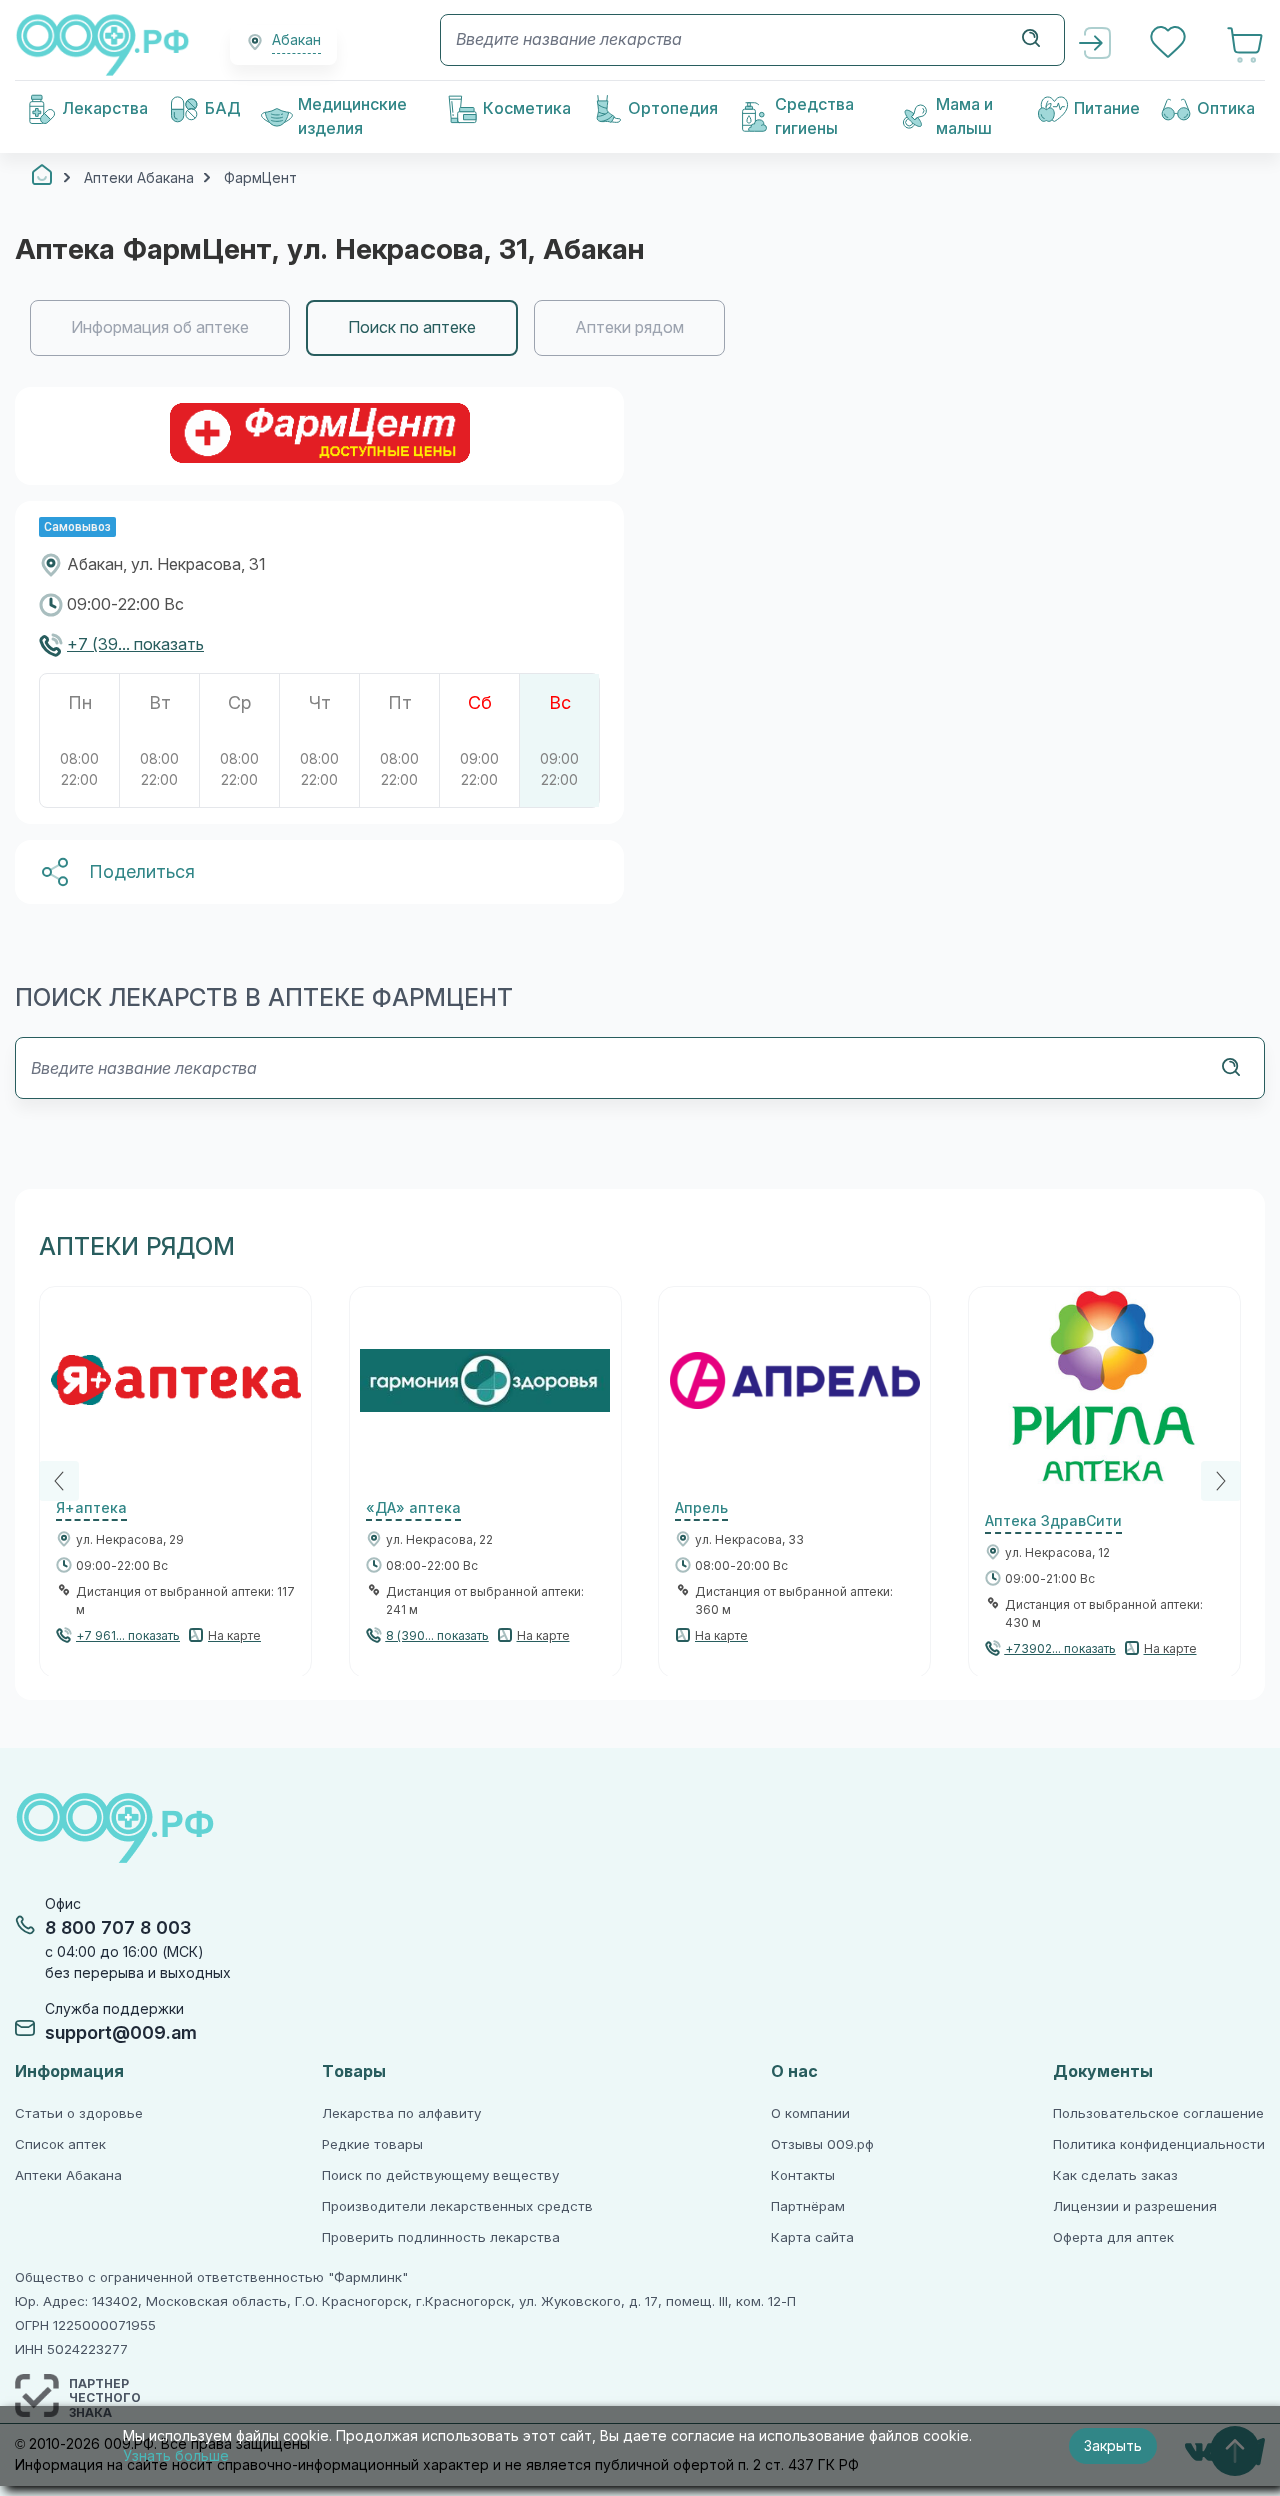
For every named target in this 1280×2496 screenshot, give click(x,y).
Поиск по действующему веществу (440, 2175)
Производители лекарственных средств (457, 2206)
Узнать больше (176, 2456)
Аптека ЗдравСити (1053, 1521)
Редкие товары (372, 2144)
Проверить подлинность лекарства (441, 2237)
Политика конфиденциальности (1159, 2144)
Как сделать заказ (1115, 2175)
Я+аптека (91, 1508)
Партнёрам (808, 2206)
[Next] (1221, 1481)
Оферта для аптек (1113, 2237)
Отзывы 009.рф (822, 2144)
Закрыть (1113, 2446)
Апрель (701, 1508)
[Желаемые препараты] (1170, 44)
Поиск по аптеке (412, 327)
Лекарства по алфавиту (401, 2113)
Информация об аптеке (160, 327)
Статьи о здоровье (79, 2113)
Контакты (803, 2175)
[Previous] (59, 1481)
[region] (640, 328)
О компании (810, 2113)
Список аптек (60, 2144)
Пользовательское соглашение (1158, 2113)
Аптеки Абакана (68, 2175)
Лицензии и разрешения (1135, 2206)
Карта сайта (812, 2237)
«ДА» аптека (413, 1508)
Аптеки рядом (629, 327)
